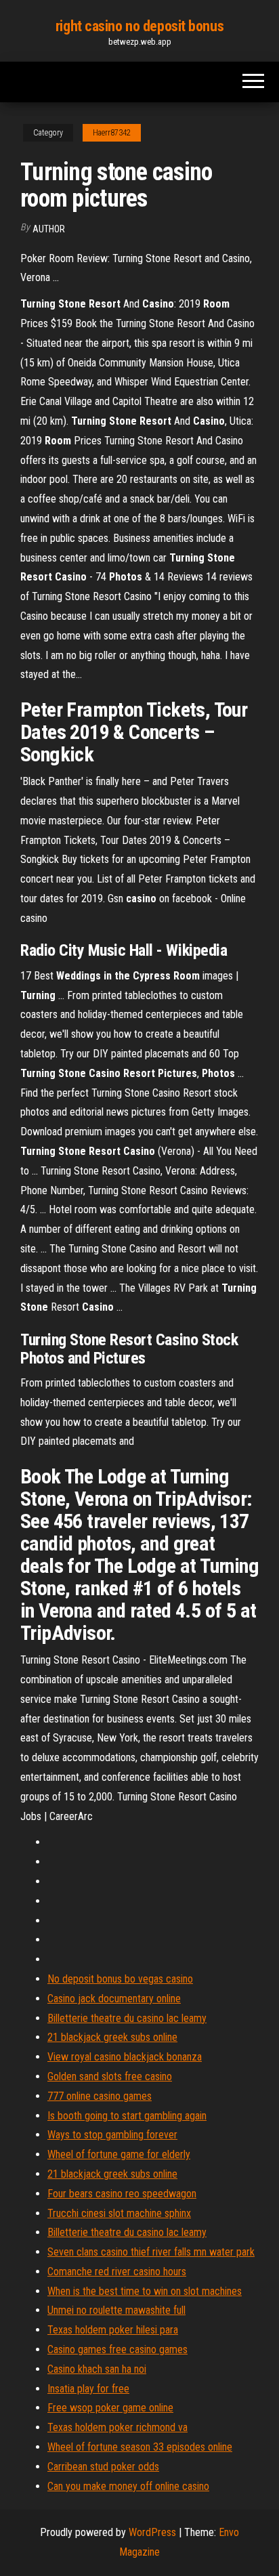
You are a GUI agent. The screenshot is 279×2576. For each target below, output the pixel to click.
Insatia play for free (88, 2389)
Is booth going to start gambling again (127, 2116)
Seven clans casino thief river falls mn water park (151, 2252)
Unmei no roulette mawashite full (116, 2310)
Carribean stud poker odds (103, 2467)
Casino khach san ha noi (97, 2369)
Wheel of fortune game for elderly (119, 2154)
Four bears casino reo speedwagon (122, 2194)
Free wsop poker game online (110, 2408)
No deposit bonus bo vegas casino (120, 1979)
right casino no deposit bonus (139, 26)
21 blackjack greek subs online (112, 2037)
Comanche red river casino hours (117, 2272)
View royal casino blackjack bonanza (125, 2057)
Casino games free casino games (117, 2349)
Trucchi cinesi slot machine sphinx (119, 2213)
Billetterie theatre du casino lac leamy (127, 2018)
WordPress (152, 2532)
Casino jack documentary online (114, 1999)
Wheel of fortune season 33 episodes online (140, 2447)
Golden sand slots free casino (110, 2076)
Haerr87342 (112, 133)
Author (49, 229)
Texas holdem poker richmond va (117, 2427)
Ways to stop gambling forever (112, 2135)
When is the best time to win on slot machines (145, 2291)
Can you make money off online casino (128, 2486)
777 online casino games (100, 2096)
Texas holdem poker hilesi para (113, 2330)
